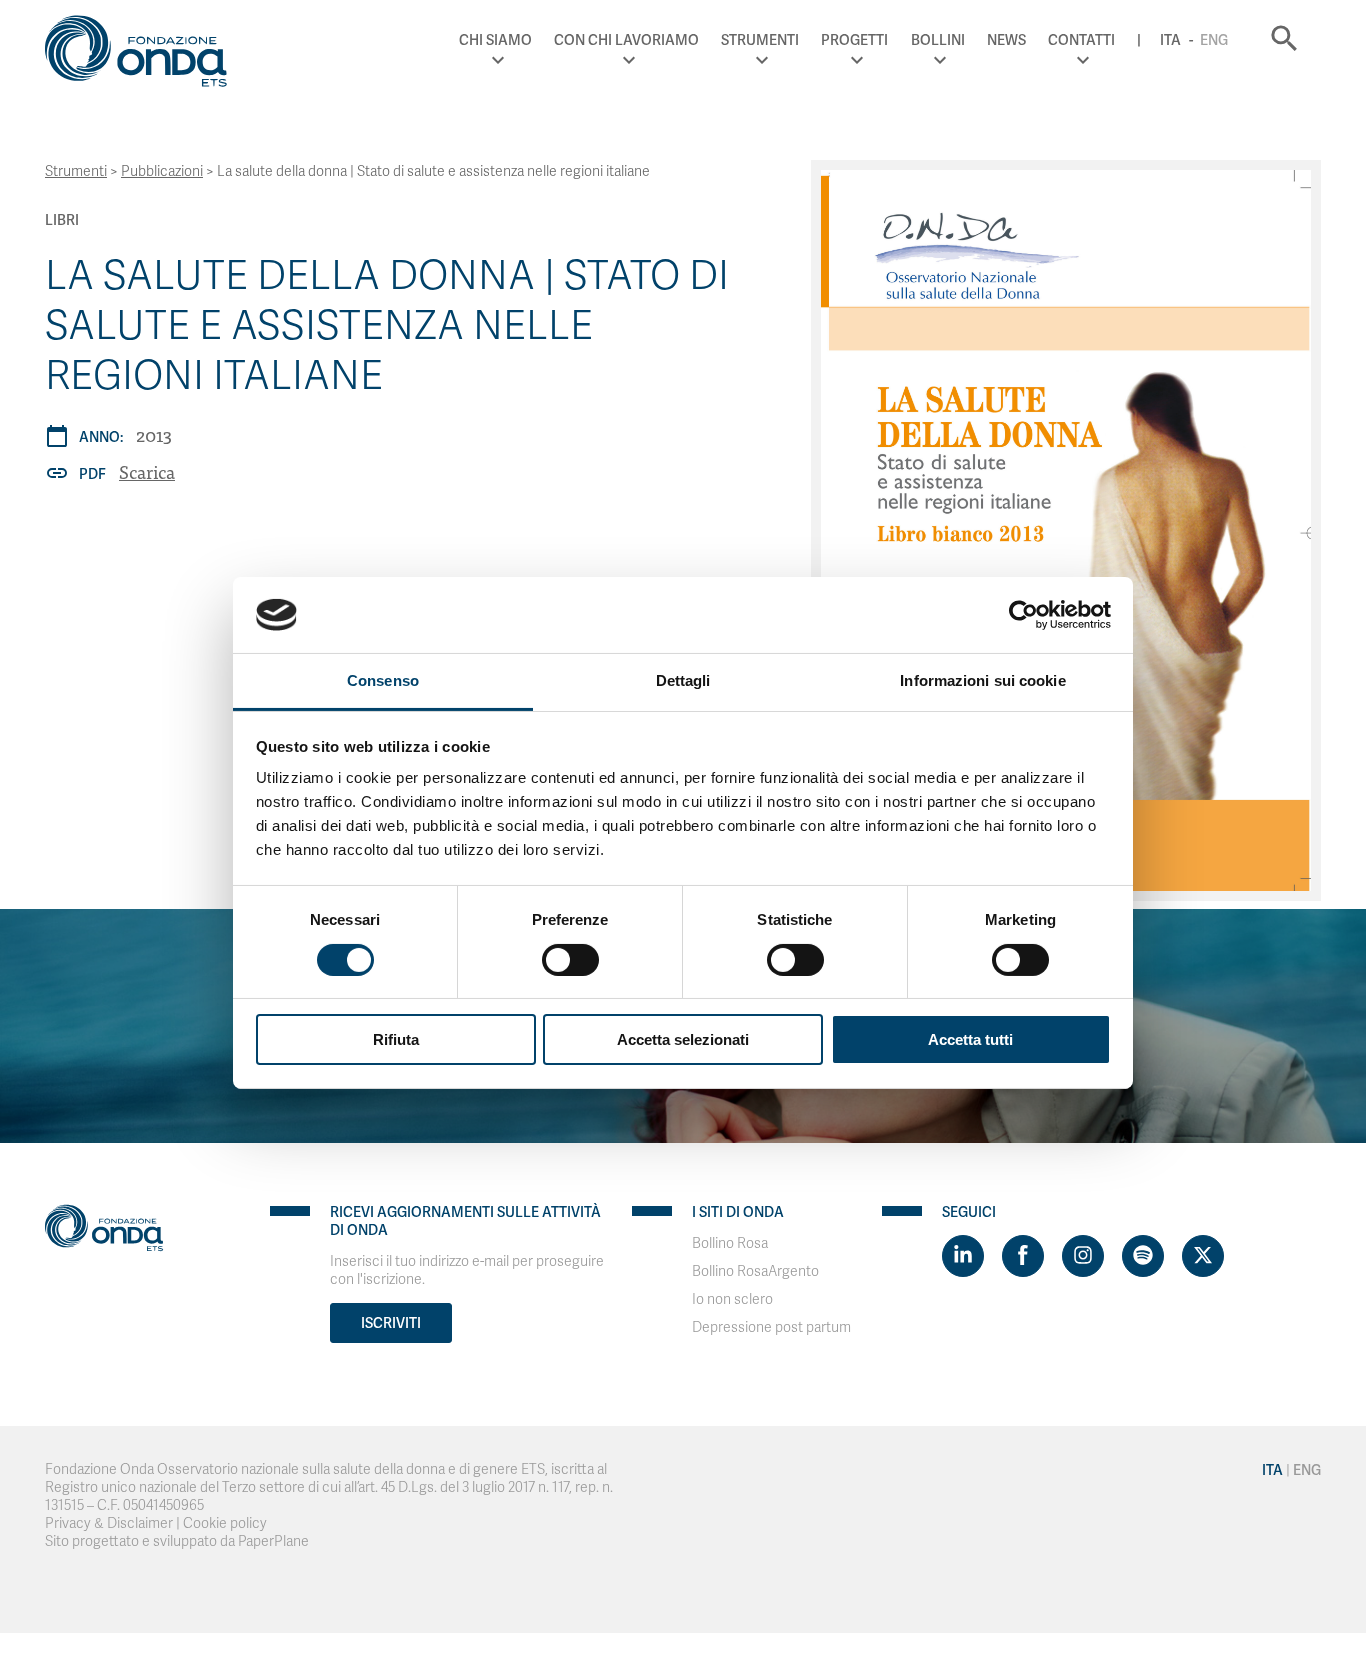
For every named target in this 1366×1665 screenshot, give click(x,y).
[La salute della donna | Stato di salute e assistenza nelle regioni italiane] (1066, 530)
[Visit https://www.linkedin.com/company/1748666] (963, 1256)
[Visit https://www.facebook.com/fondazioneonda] (1023, 1256)
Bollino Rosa (730, 1243)
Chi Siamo (495, 40)
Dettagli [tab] (683, 680)
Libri (62, 220)
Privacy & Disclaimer (109, 1523)
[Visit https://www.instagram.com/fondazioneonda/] (1083, 1256)
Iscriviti (391, 1323)
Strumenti (760, 40)
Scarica (147, 471)
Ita (1170, 40)
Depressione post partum (771, 1327)
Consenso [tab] (383, 680)
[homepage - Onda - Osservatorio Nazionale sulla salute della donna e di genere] (145, 55)
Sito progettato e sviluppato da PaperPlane (177, 1541)
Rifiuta (396, 1039)
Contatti (1081, 40)
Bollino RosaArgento (755, 1271)
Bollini (938, 40)
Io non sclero (732, 1299)
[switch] (570, 960)
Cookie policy (225, 1523)
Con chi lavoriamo (626, 40)
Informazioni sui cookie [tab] (982, 680)
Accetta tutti (970, 1039)
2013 (154, 434)
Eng (1214, 40)
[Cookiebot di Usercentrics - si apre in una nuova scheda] (1023, 615)
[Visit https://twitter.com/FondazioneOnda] (1203, 1256)
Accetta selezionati (683, 1039)
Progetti (854, 40)
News (1006, 40)
